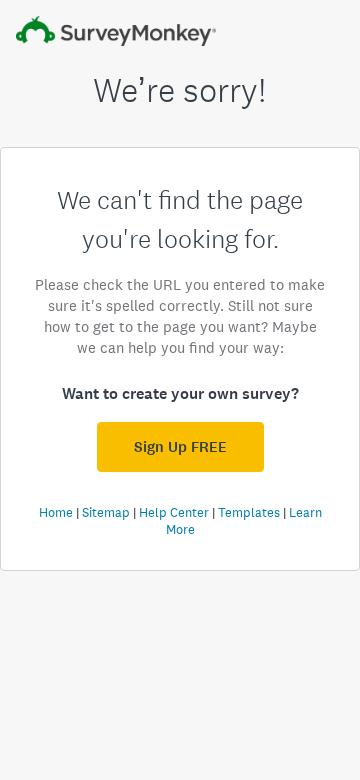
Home (56, 512)
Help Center (174, 512)
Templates (249, 512)
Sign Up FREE (180, 447)
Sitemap (106, 512)
